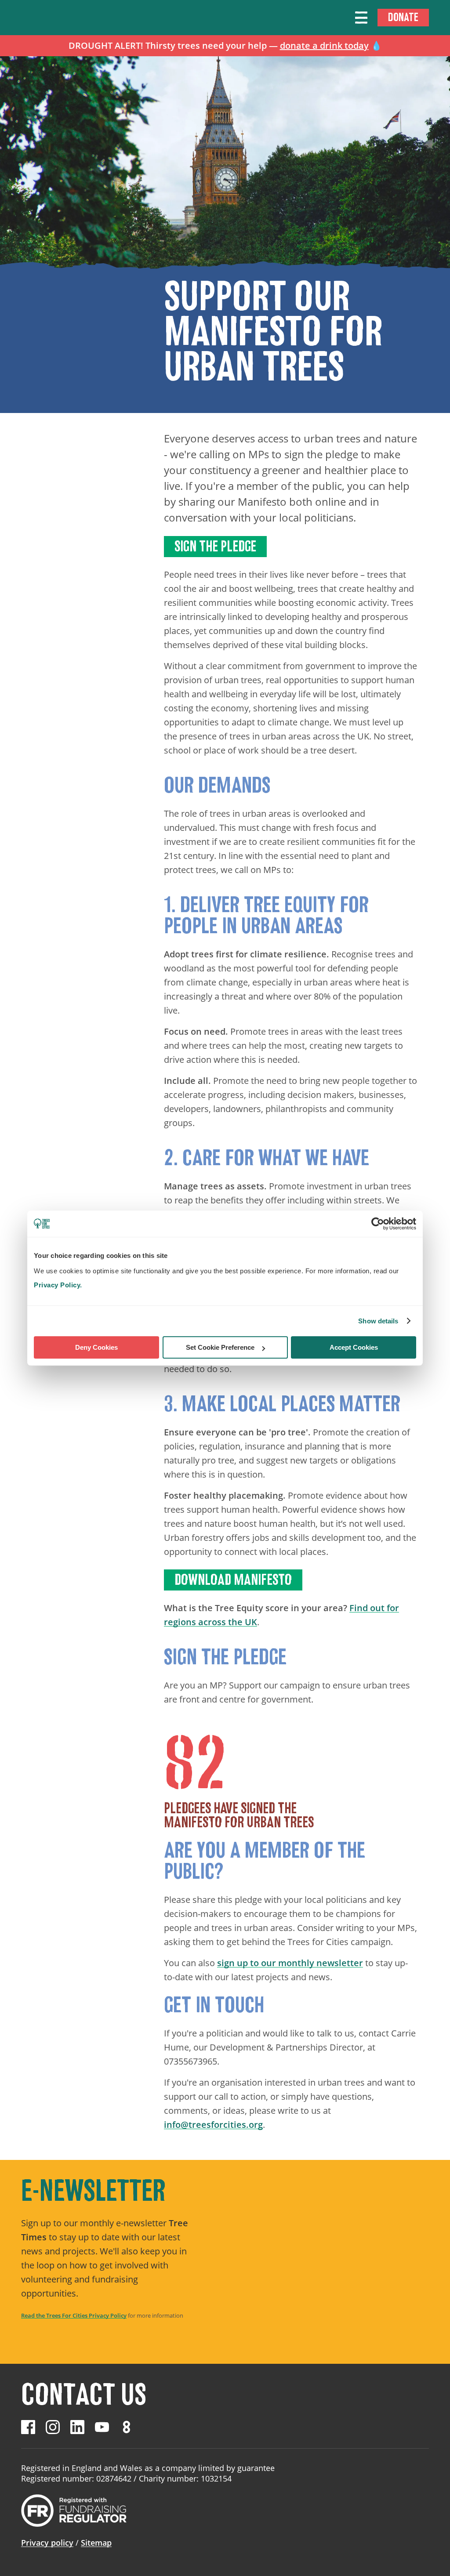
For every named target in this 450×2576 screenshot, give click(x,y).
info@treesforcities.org (213, 2125)
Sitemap (96, 2543)
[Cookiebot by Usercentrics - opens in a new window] (378, 1224)
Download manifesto (233, 1580)
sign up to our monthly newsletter (290, 1963)
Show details (378, 1321)
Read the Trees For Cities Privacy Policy (74, 2315)
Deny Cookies (96, 1347)
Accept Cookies (354, 1347)
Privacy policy (47, 2543)
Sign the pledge (215, 547)
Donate (403, 17)
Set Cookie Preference (220, 1347)
